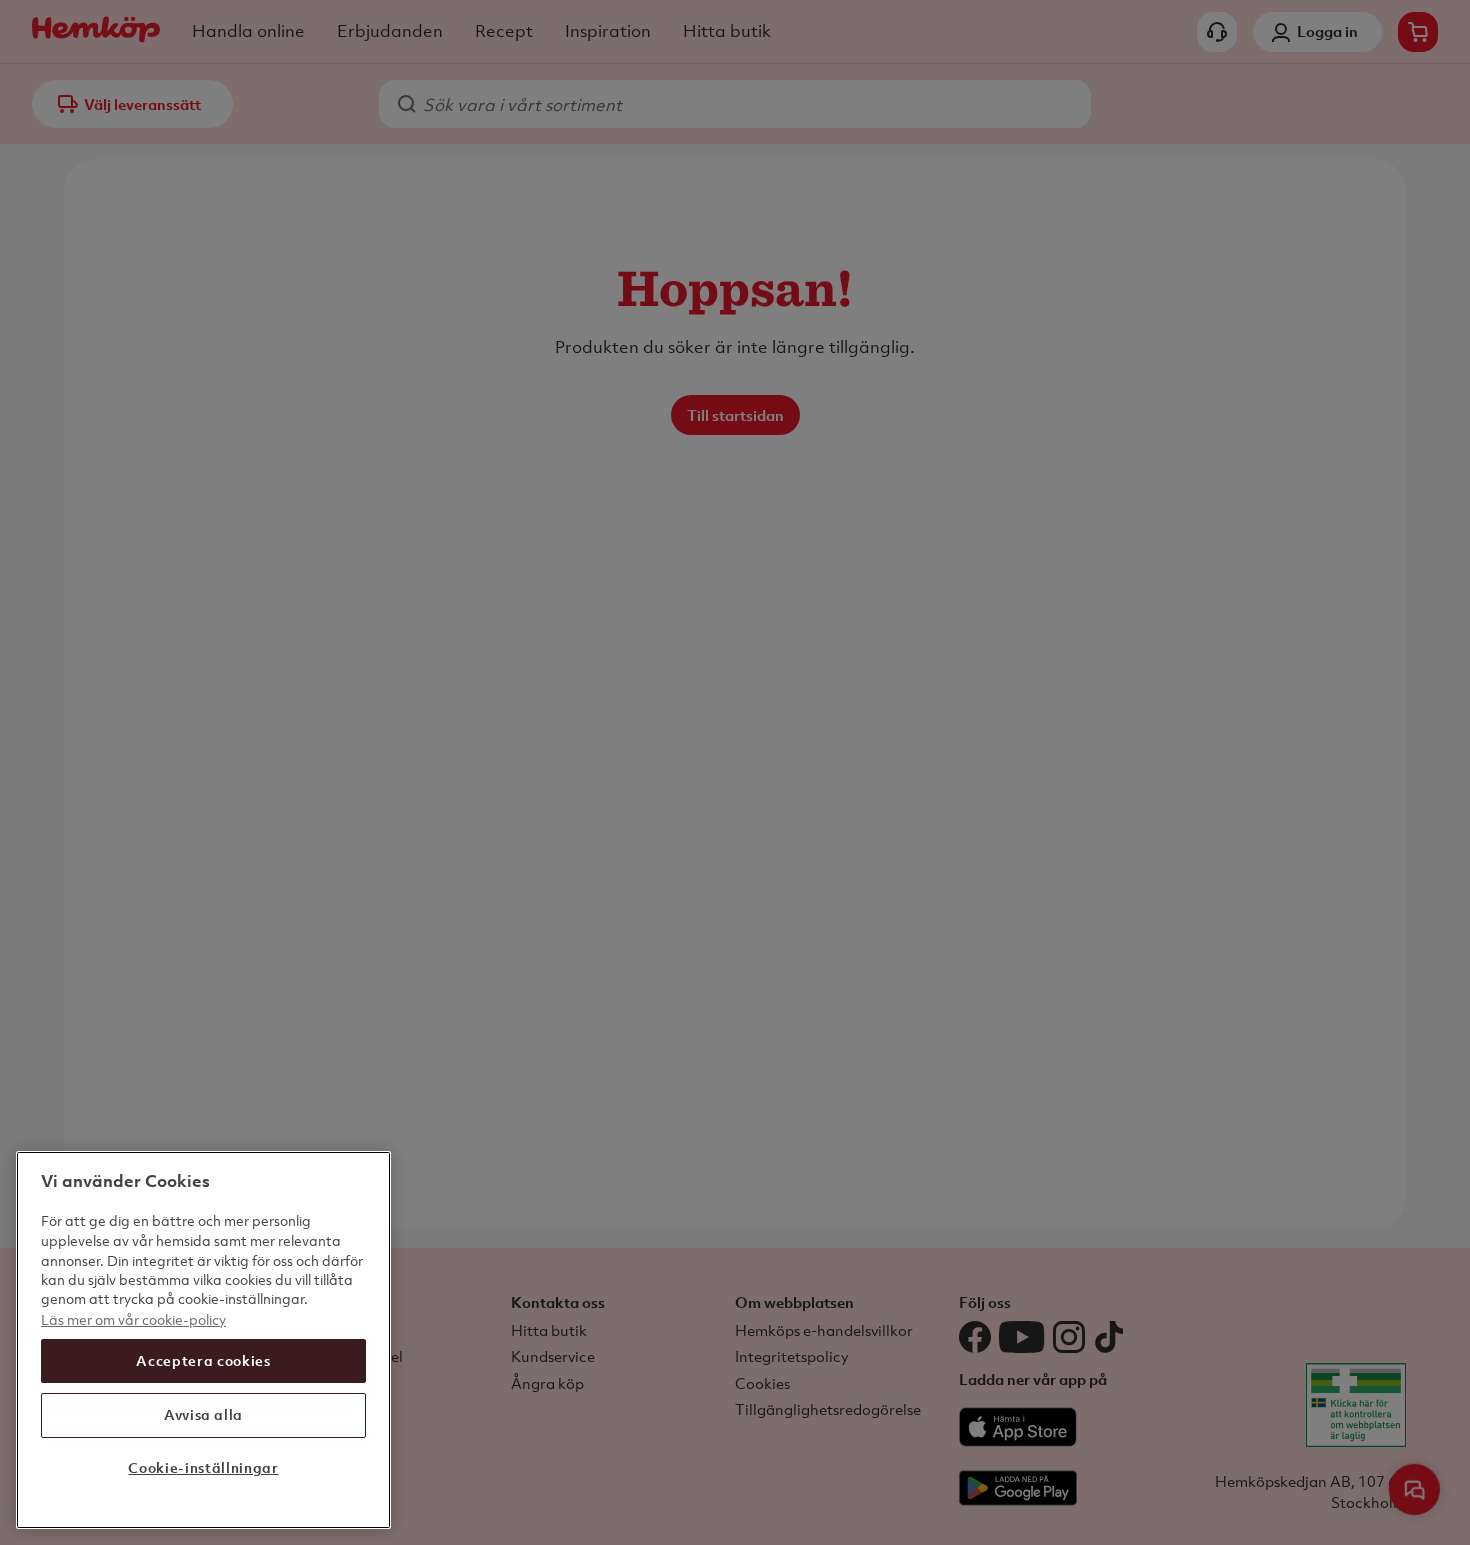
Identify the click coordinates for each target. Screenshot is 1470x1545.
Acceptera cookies (203, 1360)
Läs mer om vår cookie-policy (133, 1318)
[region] (203, 1340)
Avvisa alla (203, 1414)
